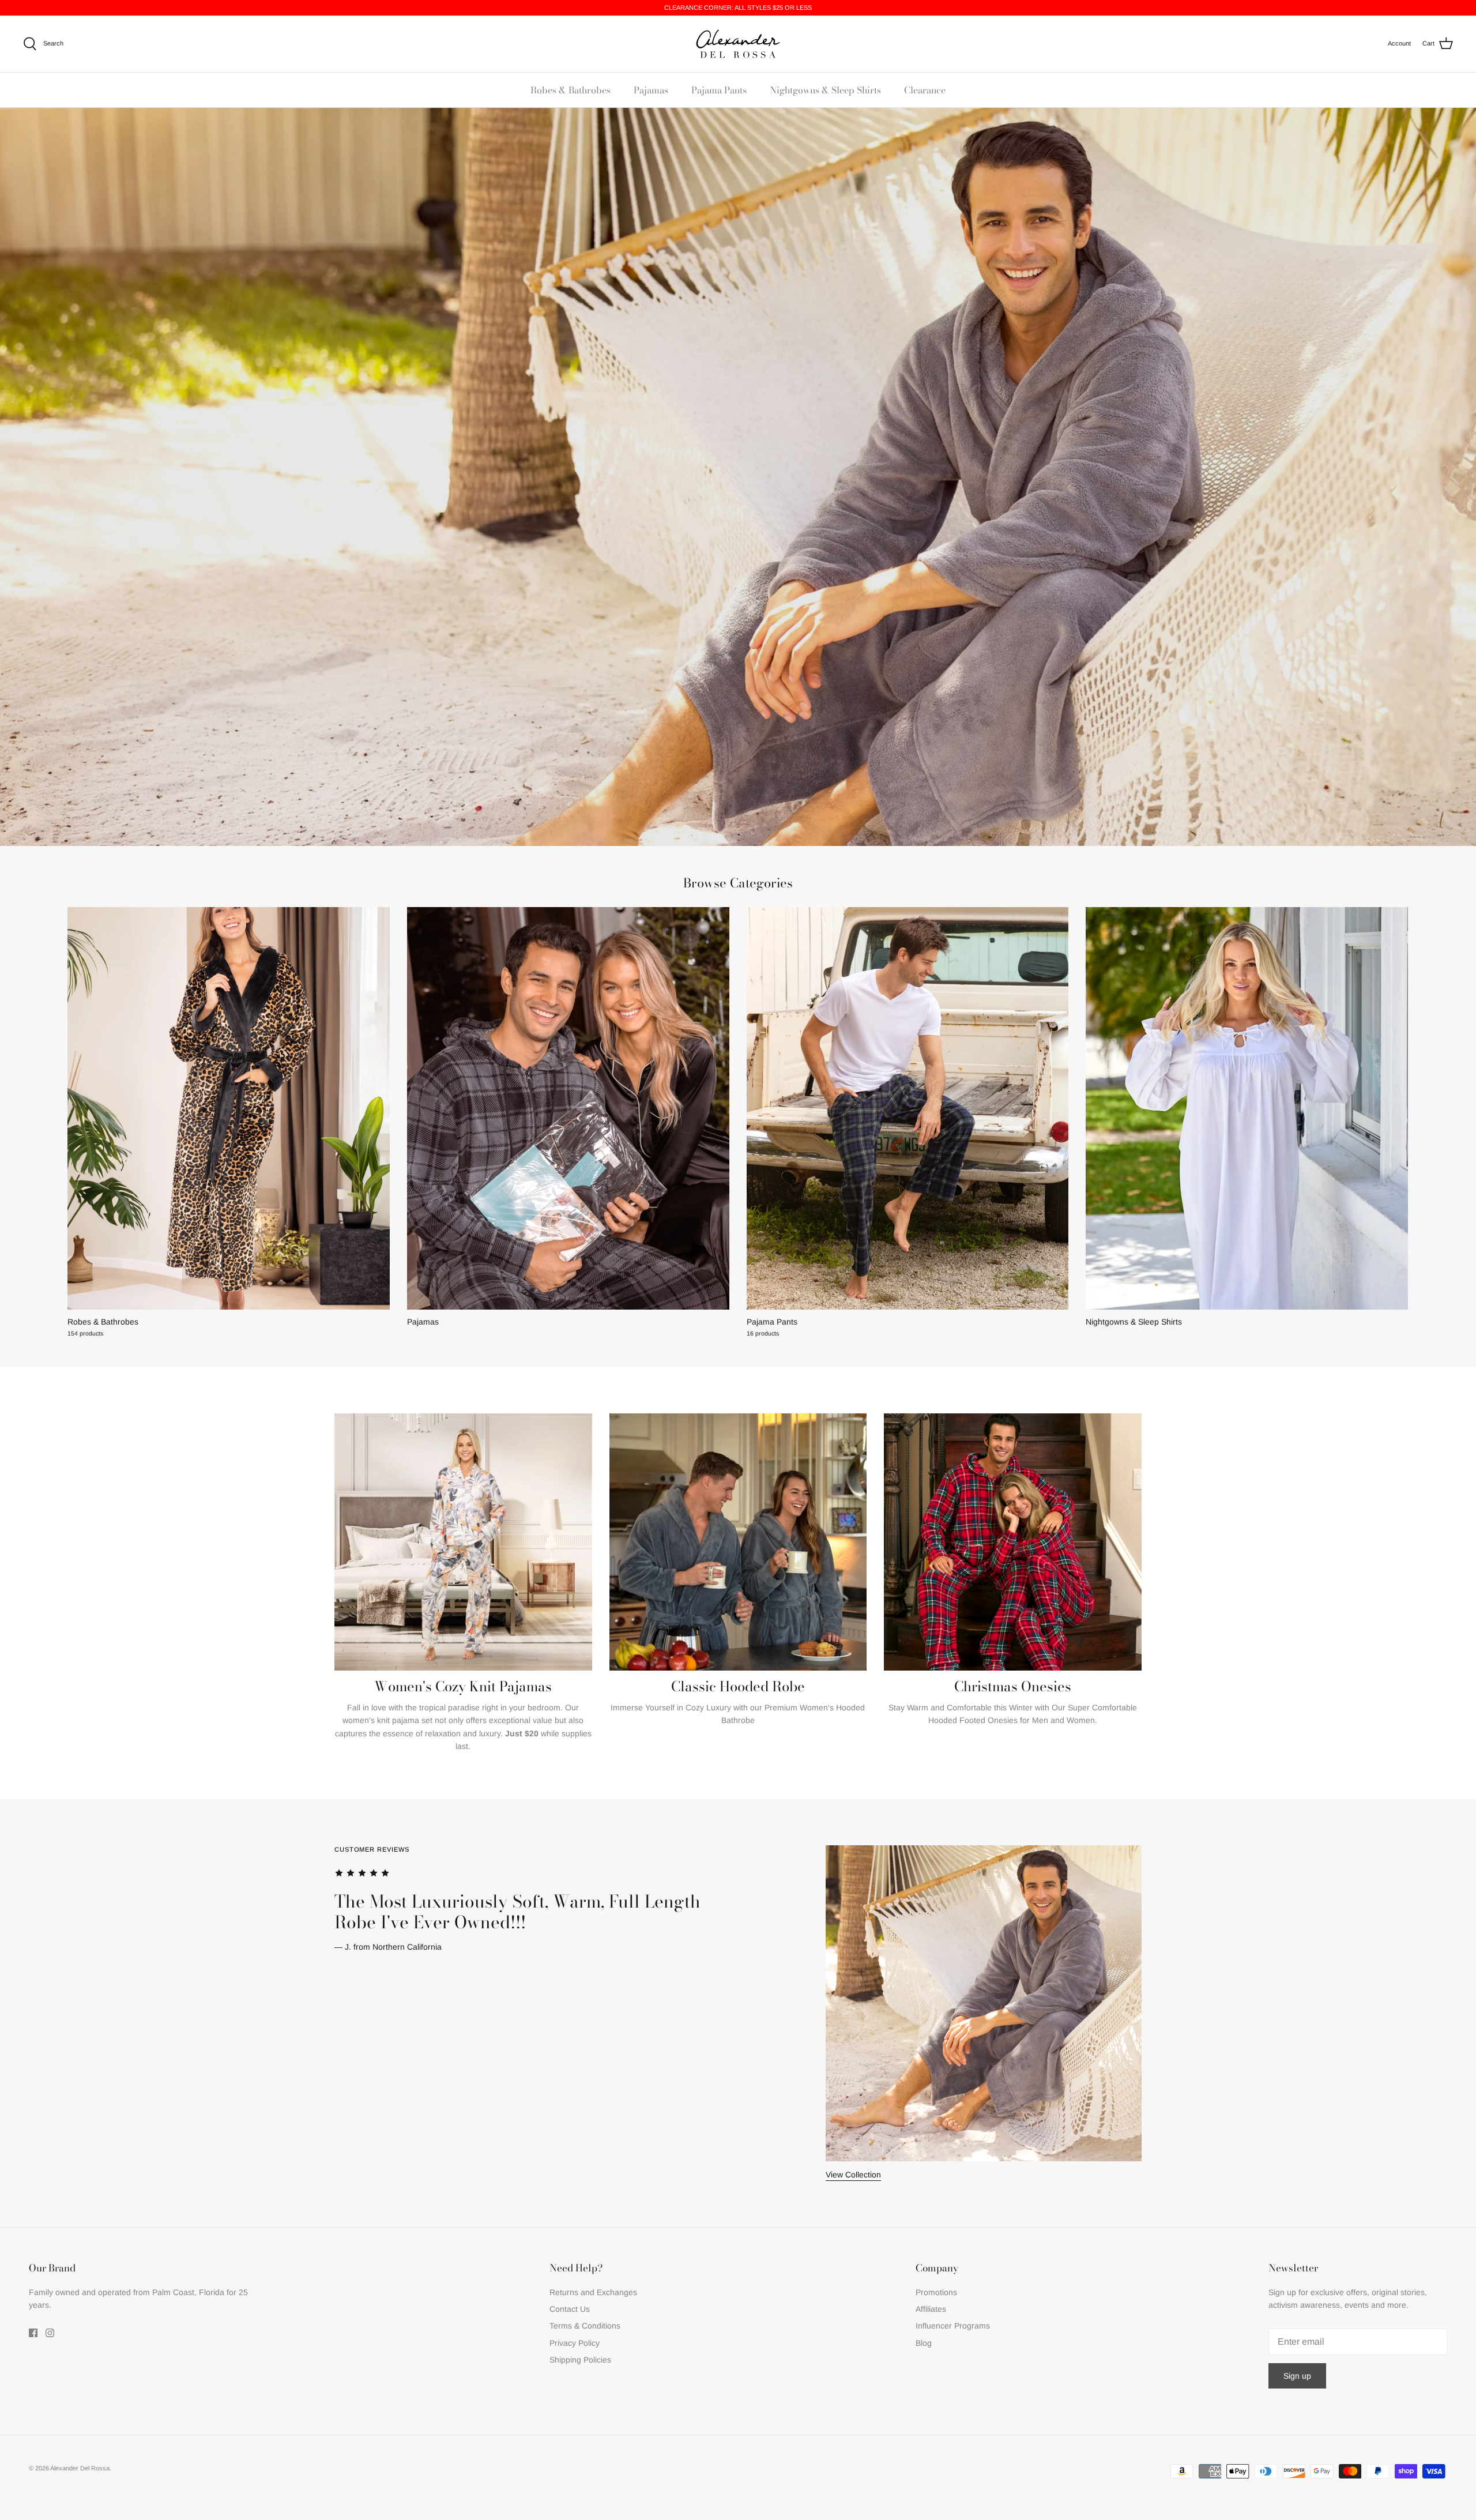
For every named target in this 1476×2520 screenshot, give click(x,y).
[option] (738, 2013)
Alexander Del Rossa (80, 2468)
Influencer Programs (953, 2326)
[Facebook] (33, 2333)
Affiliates (931, 2309)
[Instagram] (50, 2333)
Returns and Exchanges (593, 2292)
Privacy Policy (575, 2343)
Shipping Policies (580, 2360)
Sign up (1297, 2376)
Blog (924, 2343)
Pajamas (651, 90)
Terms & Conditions (585, 2326)
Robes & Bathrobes (571, 90)
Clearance (925, 90)
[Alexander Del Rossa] (738, 44)
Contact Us (570, 2309)
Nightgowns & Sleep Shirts (825, 90)
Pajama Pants (719, 90)
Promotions (936, 2292)
